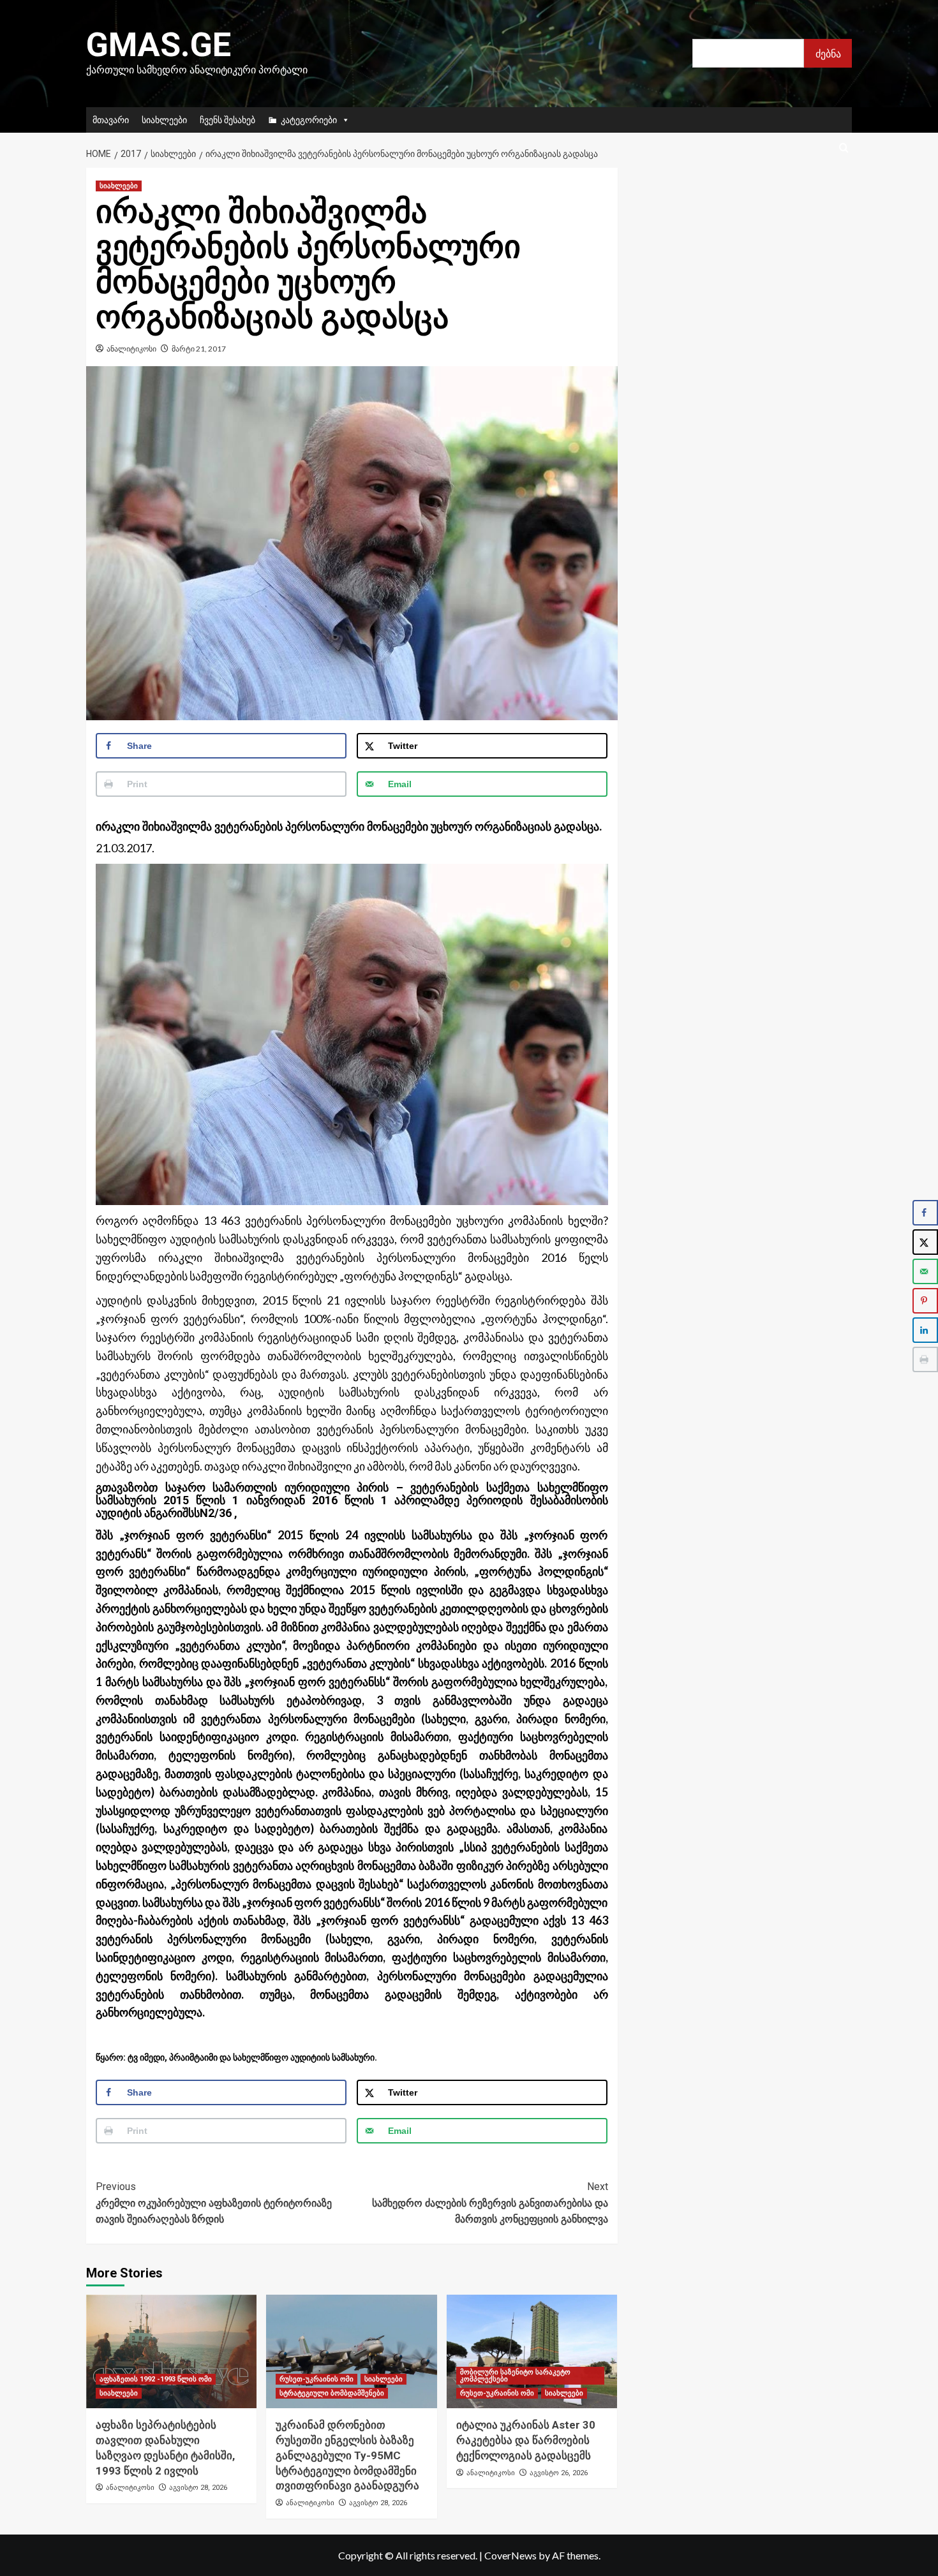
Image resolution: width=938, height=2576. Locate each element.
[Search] (844, 148)
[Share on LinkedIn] (925, 1330)
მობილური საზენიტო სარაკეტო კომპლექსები (515, 2376)
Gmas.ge (159, 45)
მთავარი (111, 120)
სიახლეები (164, 120)
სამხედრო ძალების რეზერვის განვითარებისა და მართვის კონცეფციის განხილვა (490, 2203)
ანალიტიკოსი (131, 349)
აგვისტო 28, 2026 (198, 2488)
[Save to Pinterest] (925, 1301)
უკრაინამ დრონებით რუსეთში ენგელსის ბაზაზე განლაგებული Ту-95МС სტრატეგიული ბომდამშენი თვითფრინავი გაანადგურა (347, 2455)
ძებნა (828, 53)
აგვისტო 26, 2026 (559, 2473)
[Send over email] (925, 1271)
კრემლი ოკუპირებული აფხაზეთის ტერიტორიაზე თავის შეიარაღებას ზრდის (214, 2203)
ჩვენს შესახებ (227, 120)
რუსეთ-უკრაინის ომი (316, 2379)
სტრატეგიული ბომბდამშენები (332, 2393)
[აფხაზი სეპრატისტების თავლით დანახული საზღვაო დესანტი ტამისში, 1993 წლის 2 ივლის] (171, 2351)
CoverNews (510, 2555)
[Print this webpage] (925, 1359)
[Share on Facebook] (925, 1213)
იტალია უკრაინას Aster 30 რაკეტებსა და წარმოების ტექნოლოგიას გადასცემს (526, 2440)
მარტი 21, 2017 (199, 349)
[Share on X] (925, 1242)
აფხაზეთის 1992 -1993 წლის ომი (156, 2379)
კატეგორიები (309, 120)
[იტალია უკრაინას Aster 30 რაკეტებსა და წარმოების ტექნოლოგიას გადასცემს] (532, 2351)
